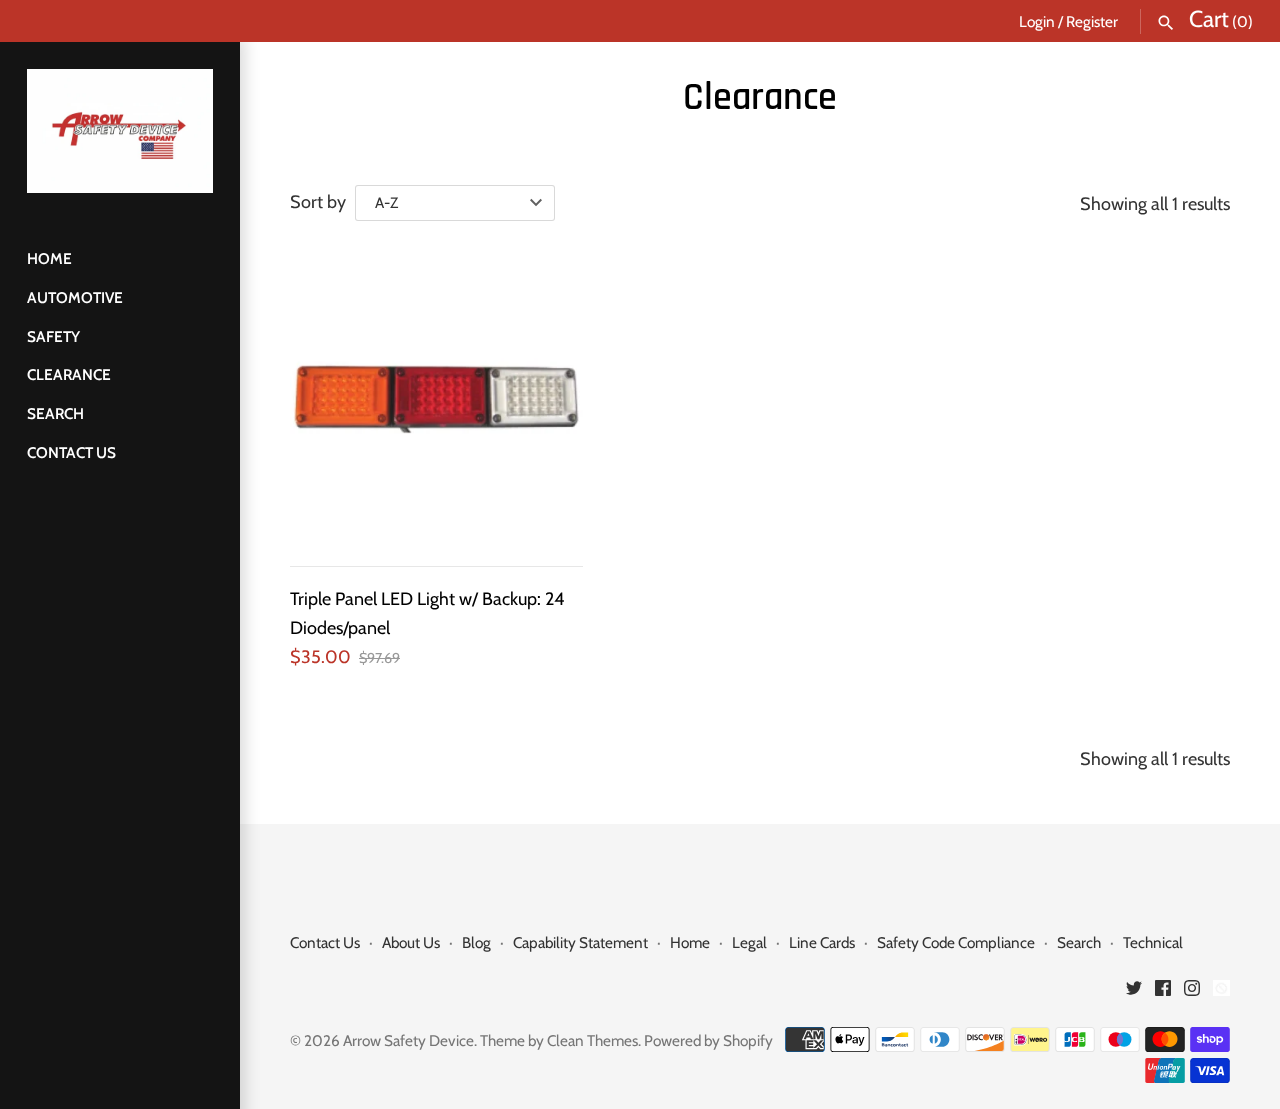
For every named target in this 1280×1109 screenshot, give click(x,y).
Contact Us (71, 452)
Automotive (75, 297)
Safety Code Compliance (956, 942)
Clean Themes (592, 1040)
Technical (1153, 942)
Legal (749, 942)
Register (1092, 21)
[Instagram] (1192, 993)
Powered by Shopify (708, 1040)
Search (55, 413)
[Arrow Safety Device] (120, 131)
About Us (411, 942)
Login (1037, 21)
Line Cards (822, 942)
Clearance (69, 374)
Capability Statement (580, 942)
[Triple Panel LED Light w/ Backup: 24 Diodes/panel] (436, 397)
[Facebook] (1163, 993)
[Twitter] (1134, 993)
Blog (476, 942)
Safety (53, 336)
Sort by (318, 202)
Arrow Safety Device (408, 1040)
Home (49, 258)
